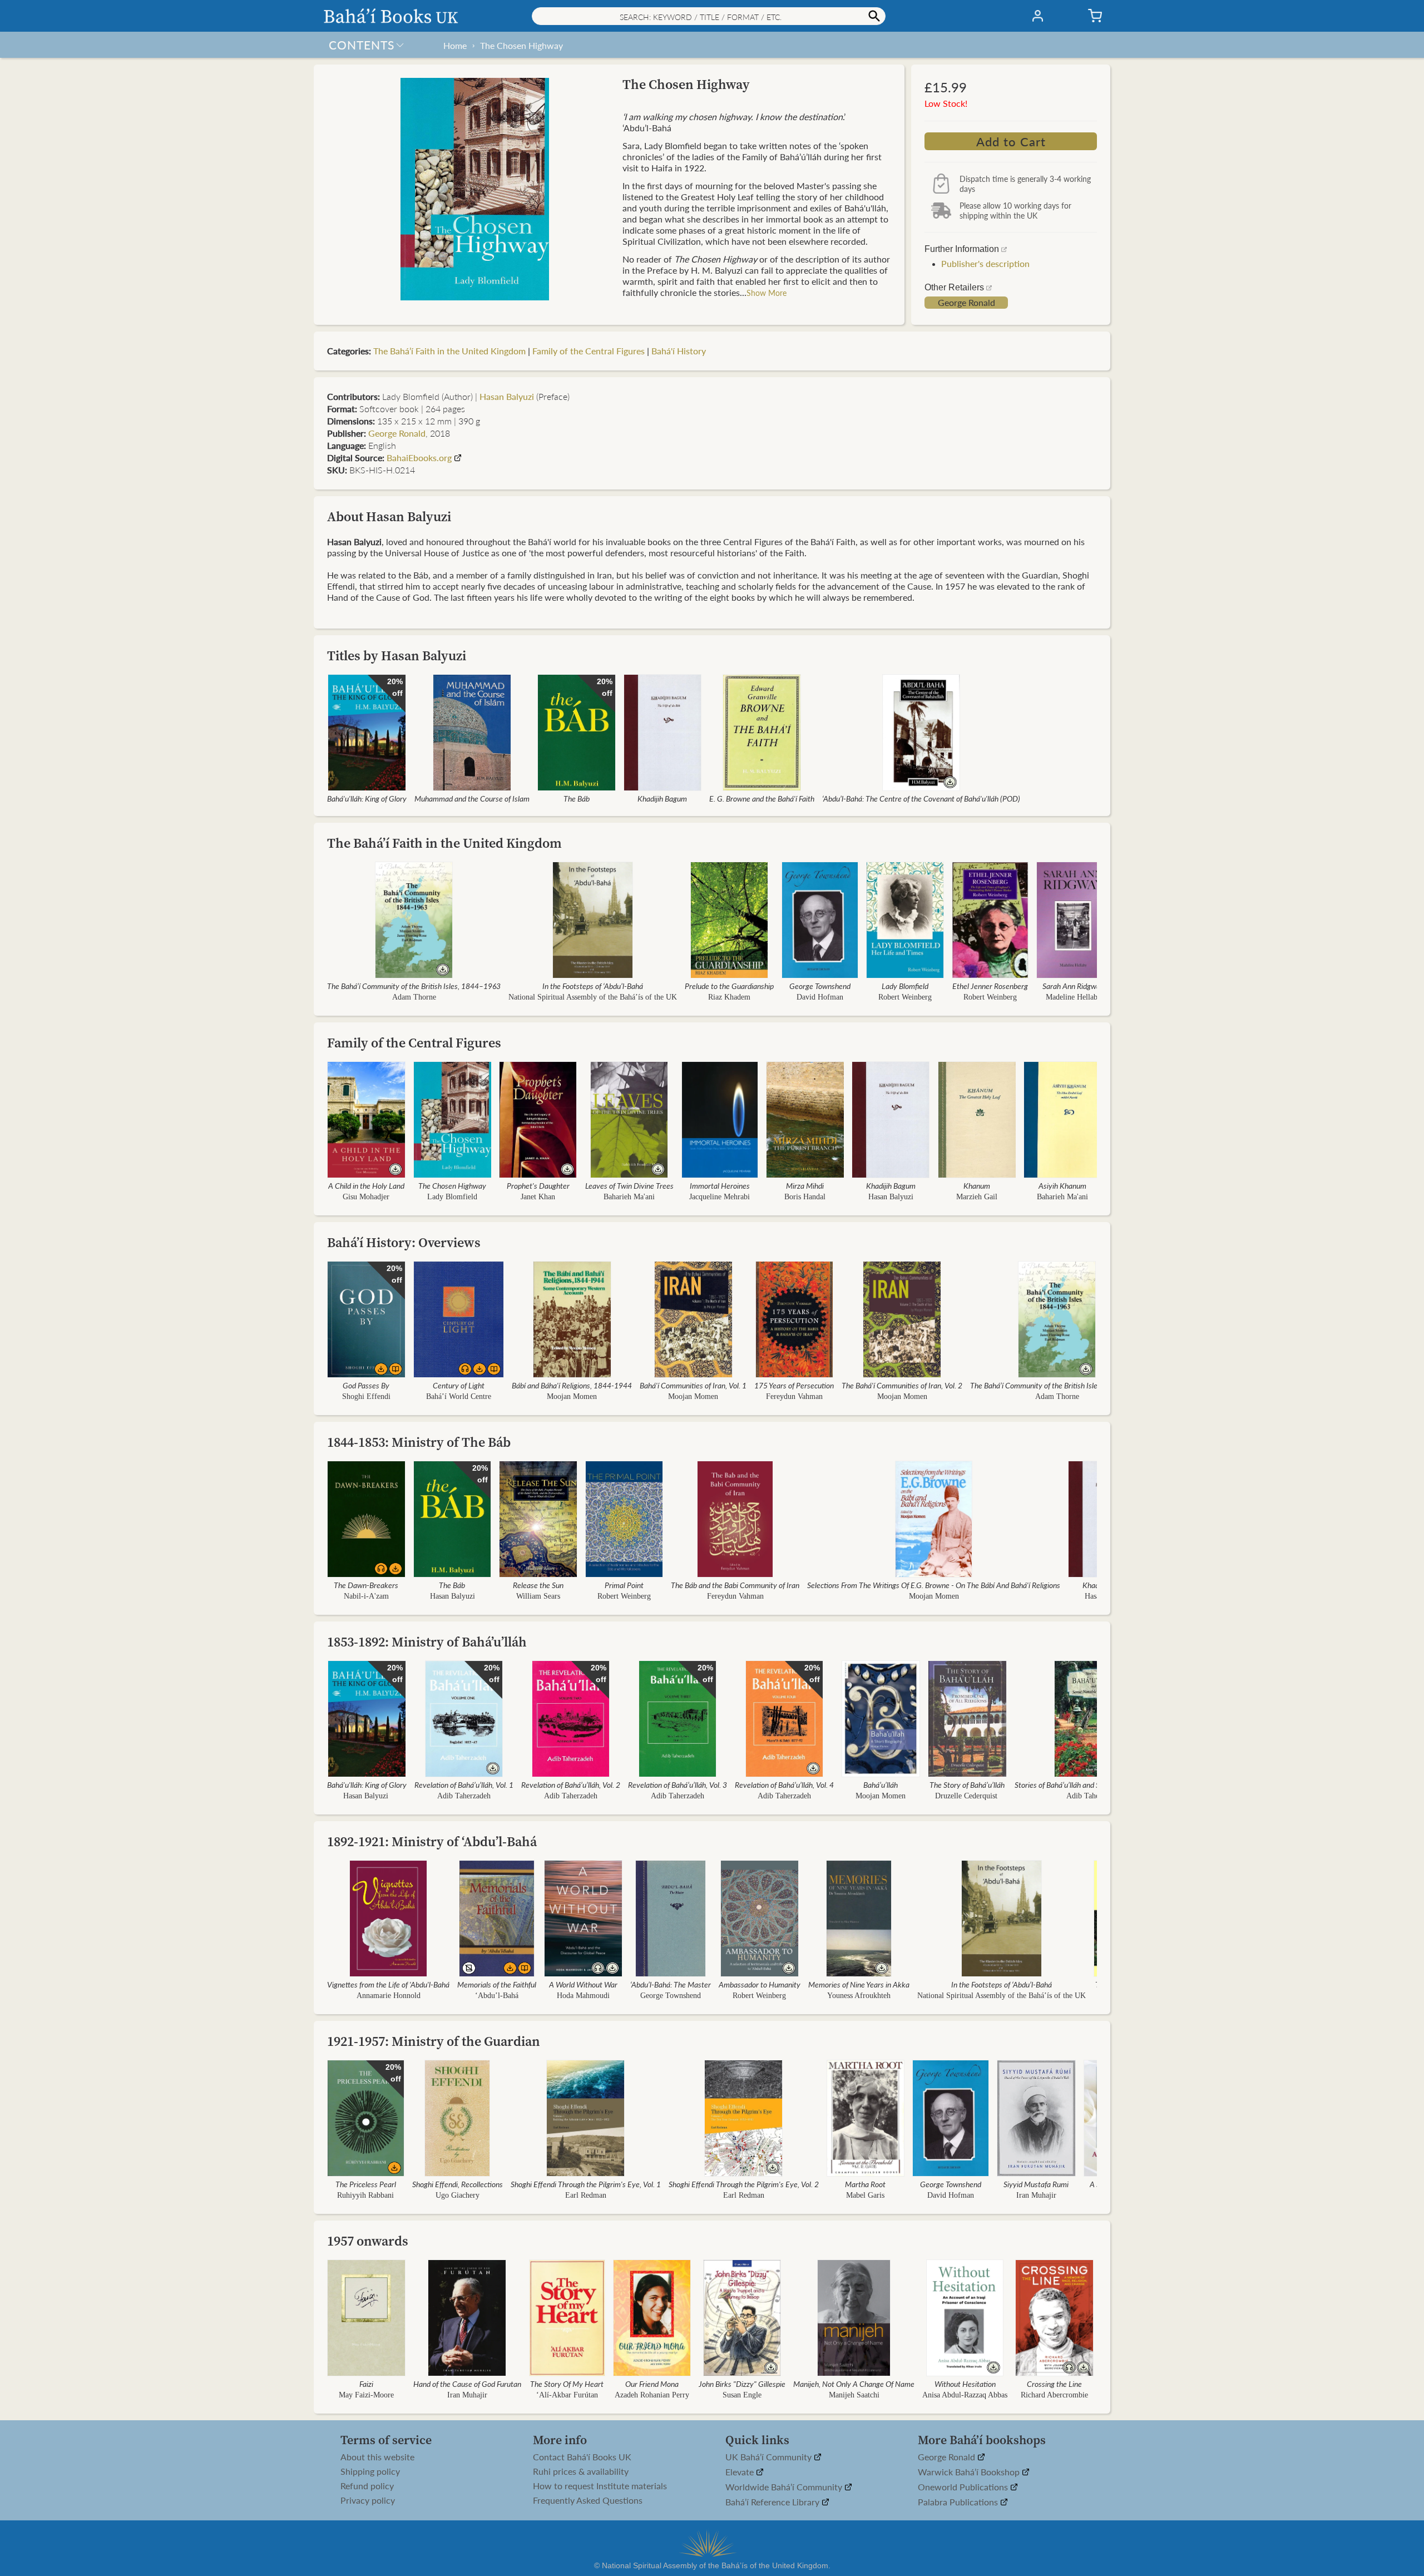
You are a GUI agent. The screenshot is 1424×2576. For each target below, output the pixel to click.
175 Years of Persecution (794, 1385)
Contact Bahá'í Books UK (582, 2457)
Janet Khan (538, 1197)
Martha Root (865, 2184)
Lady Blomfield (905, 986)
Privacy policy (368, 2500)
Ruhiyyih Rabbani (365, 2195)
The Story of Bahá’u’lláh (967, 1784)
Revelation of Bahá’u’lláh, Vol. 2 (571, 1784)
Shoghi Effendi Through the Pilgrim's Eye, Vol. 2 (744, 2184)
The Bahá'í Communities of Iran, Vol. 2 (902, 1385)
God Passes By (366, 1385)
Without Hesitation (965, 2384)
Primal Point (624, 1585)
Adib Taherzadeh (464, 1796)
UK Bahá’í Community (770, 2457)
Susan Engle (742, 2395)
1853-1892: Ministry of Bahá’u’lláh (427, 1642)
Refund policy (367, 2486)
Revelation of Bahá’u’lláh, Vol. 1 (464, 1784)
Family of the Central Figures (589, 351)
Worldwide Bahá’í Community (785, 2487)
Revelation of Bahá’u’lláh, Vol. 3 (678, 1784)
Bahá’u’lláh (881, 1784)
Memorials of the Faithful (497, 1984)
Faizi (366, 2384)
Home (455, 45)
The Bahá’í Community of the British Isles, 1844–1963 (414, 986)
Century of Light (459, 1385)
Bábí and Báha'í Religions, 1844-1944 (572, 1385)
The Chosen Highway (521, 45)
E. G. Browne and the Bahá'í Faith (762, 798)
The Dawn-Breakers (366, 1585)
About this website (377, 2457)
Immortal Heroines (720, 1185)
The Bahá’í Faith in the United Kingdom (449, 351)
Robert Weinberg (905, 997)
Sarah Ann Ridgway (1073, 986)
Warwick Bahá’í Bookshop (970, 2472)
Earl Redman (586, 2195)
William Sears (538, 1596)
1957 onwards (368, 2241)
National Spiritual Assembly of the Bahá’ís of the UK (593, 997)
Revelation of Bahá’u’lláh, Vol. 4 (784, 1784)
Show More (767, 293)
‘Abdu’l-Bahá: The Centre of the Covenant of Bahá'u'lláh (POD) (921, 798)
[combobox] (709, 16)
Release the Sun (538, 1585)
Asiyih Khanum (1062, 1185)
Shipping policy (370, 2471)
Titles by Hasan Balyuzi (397, 656)
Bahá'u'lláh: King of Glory (367, 798)
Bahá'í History (679, 351)
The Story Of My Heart (567, 2384)
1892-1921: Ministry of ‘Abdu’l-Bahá (432, 1841)
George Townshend (820, 986)
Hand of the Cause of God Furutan (467, 2384)
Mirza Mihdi (805, 1185)
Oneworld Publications (964, 2487)
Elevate (741, 2472)
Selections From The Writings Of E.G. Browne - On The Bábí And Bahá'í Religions (934, 1585)
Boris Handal (805, 1197)
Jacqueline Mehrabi (720, 1197)
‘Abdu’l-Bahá (497, 1996)
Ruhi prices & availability (581, 2471)
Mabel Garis (865, 2195)
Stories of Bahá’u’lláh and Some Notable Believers (1093, 1784)
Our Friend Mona (652, 2384)
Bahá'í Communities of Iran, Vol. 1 (693, 1385)
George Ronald (966, 303)
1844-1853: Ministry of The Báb (419, 1442)
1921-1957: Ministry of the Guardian (434, 2041)
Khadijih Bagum (662, 798)
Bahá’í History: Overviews (404, 1242)
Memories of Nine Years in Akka (859, 1984)
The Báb (577, 798)
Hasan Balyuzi (507, 396)
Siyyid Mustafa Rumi (1036, 2184)
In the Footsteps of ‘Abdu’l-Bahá (593, 986)
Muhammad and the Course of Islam (472, 798)
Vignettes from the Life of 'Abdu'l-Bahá (388, 1984)
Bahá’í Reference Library (773, 2502)
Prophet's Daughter (538, 1185)
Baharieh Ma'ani (629, 1197)
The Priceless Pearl (366, 2184)
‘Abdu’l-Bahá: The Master (671, 1984)
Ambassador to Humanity (760, 1984)
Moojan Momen (572, 1396)
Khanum (977, 1185)
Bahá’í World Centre (459, 1396)
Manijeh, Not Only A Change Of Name (854, 2384)
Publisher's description (985, 263)
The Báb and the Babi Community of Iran (735, 1585)
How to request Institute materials (600, 2486)
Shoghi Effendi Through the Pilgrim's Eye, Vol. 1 (586, 2184)
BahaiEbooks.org (419, 458)
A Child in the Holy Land (366, 1185)
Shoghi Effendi (366, 1396)
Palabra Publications (959, 2502)
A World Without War (583, 1984)
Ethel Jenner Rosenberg (990, 986)
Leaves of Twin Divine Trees (629, 1185)
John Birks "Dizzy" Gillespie (742, 2384)
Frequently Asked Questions (588, 2500)
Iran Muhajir (1036, 2195)
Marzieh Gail (977, 1197)
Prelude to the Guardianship (729, 986)
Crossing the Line (1054, 2384)
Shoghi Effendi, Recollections (458, 2184)
